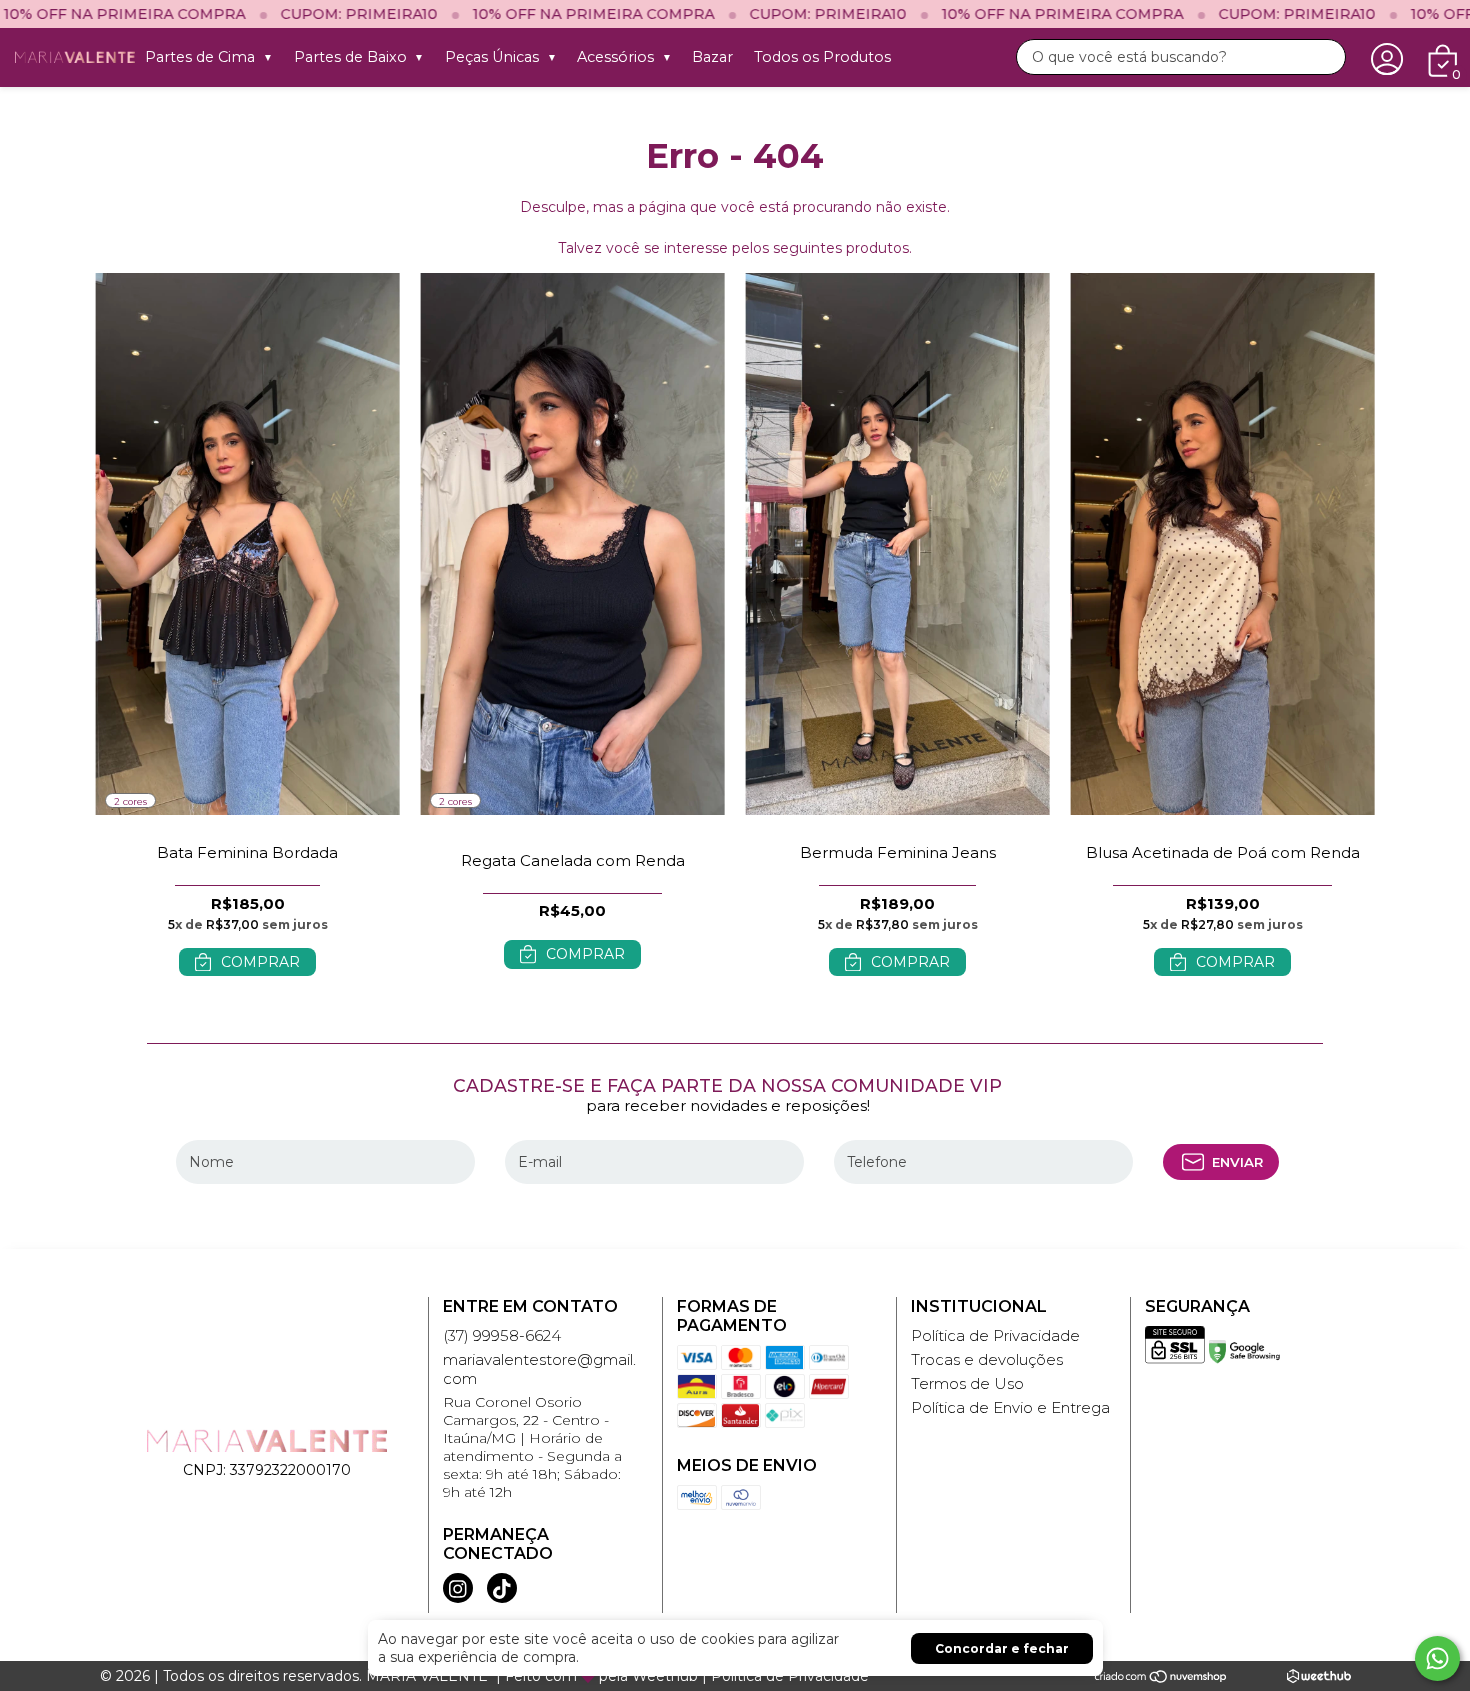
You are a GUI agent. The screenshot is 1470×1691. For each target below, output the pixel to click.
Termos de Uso (967, 1383)
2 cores (130, 801)
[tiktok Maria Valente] (502, 1588)
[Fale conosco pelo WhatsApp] (1437, 1658)
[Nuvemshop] (1161, 1675)
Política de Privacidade (995, 1335)
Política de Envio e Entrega (1010, 1407)
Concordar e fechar (1002, 1648)
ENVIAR (1237, 1162)
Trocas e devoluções (987, 1359)
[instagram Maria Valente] (458, 1588)
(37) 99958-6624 (502, 1335)
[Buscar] (1323, 58)
